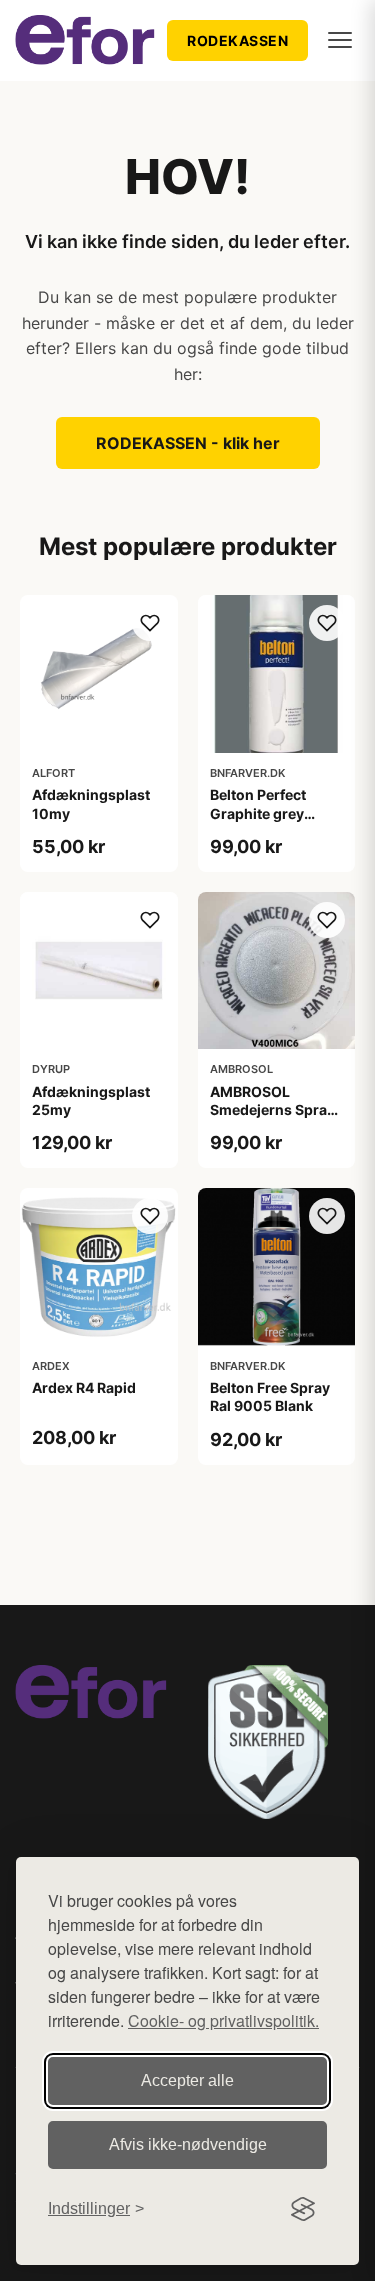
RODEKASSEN (237, 40)
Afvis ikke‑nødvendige (188, 2144)
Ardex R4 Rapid (84, 1387)
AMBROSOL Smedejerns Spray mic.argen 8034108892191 (272, 1119)
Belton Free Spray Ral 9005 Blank (270, 1396)
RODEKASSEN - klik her (188, 443)
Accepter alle (187, 2080)
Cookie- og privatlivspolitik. (223, 2020)
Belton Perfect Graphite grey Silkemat (258, 812)
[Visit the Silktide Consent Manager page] (303, 2209)
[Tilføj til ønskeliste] (150, 623)
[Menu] (340, 40)
